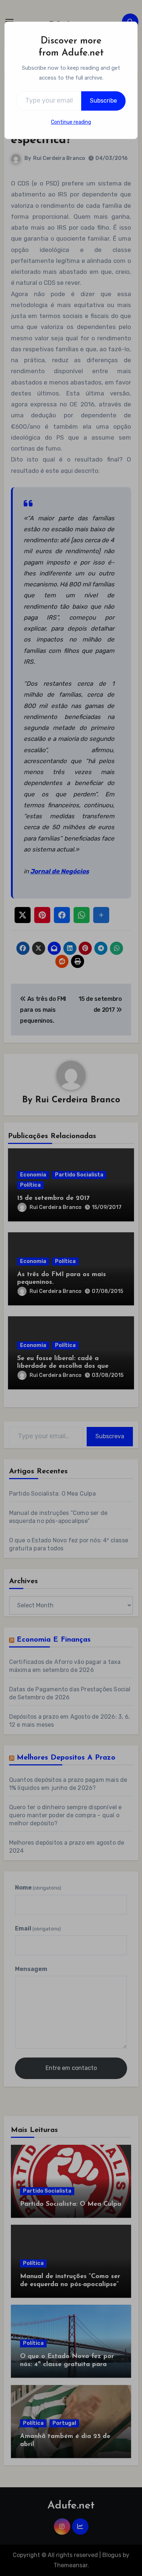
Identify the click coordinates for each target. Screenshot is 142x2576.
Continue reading (71, 122)
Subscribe (103, 101)
